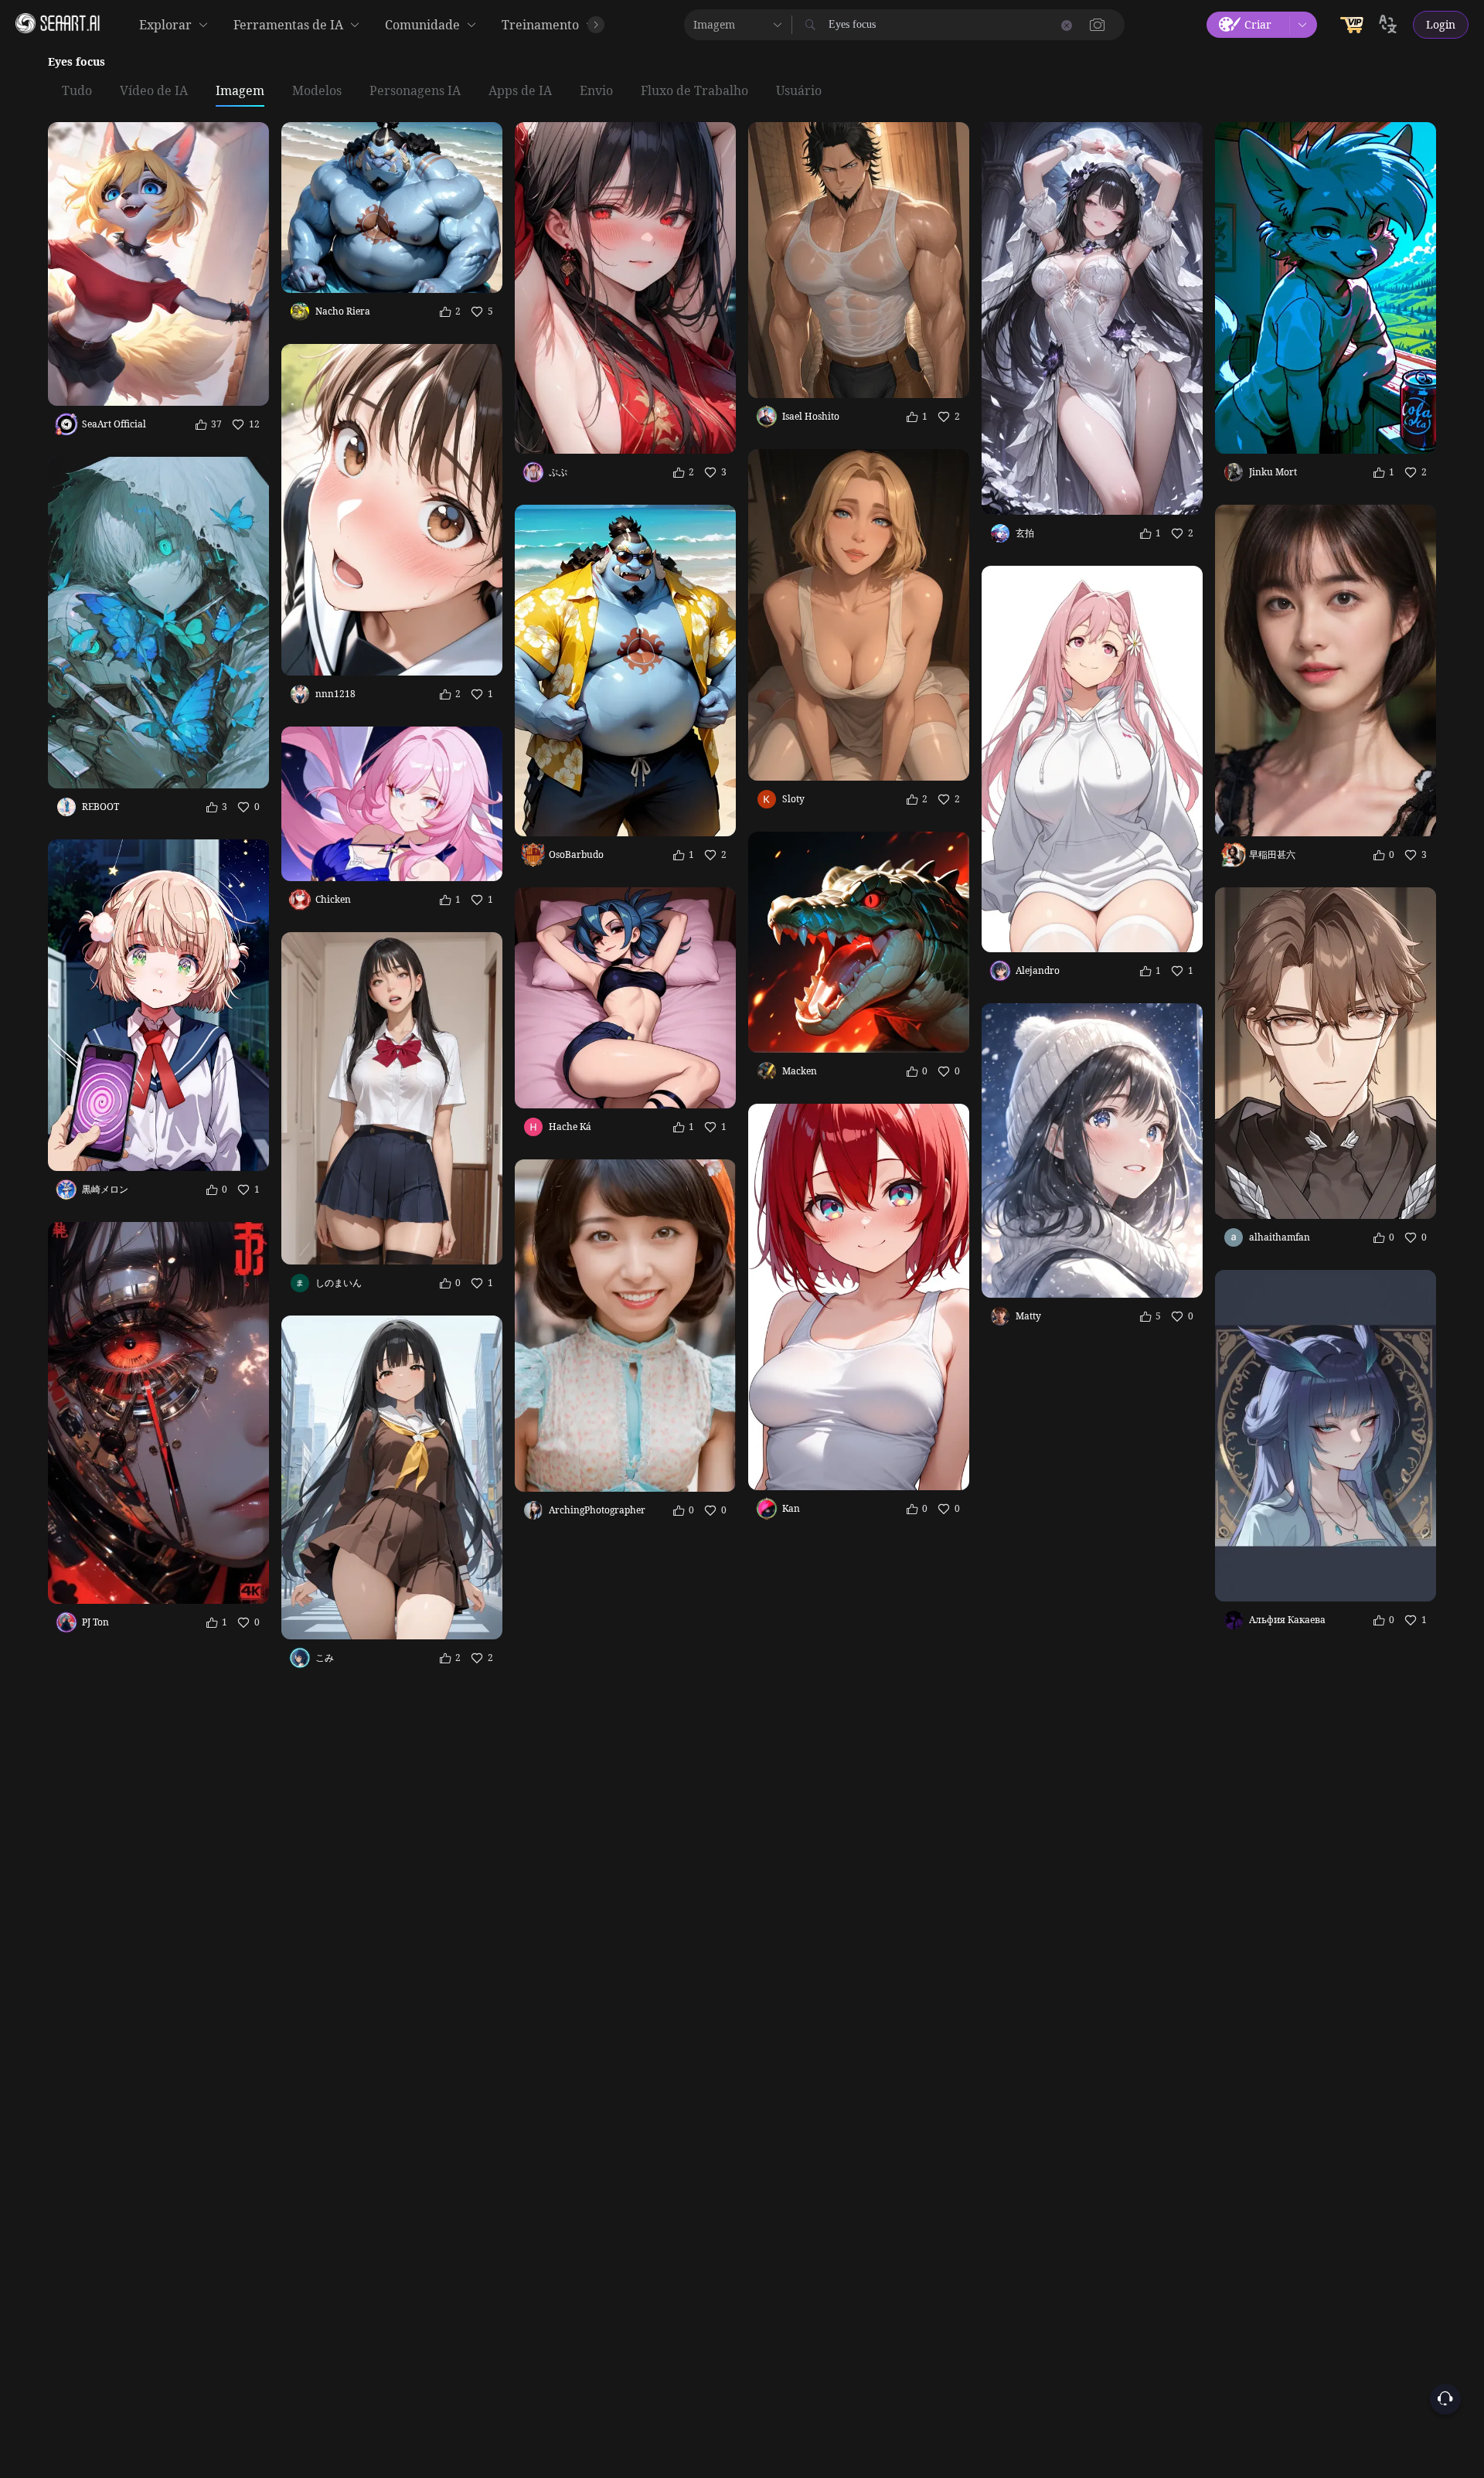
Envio (596, 91)
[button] (1098, 25)
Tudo (77, 91)
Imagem (240, 91)
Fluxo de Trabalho (694, 91)
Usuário (799, 91)
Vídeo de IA (154, 91)
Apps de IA (520, 91)
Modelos (317, 91)
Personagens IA (415, 91)
